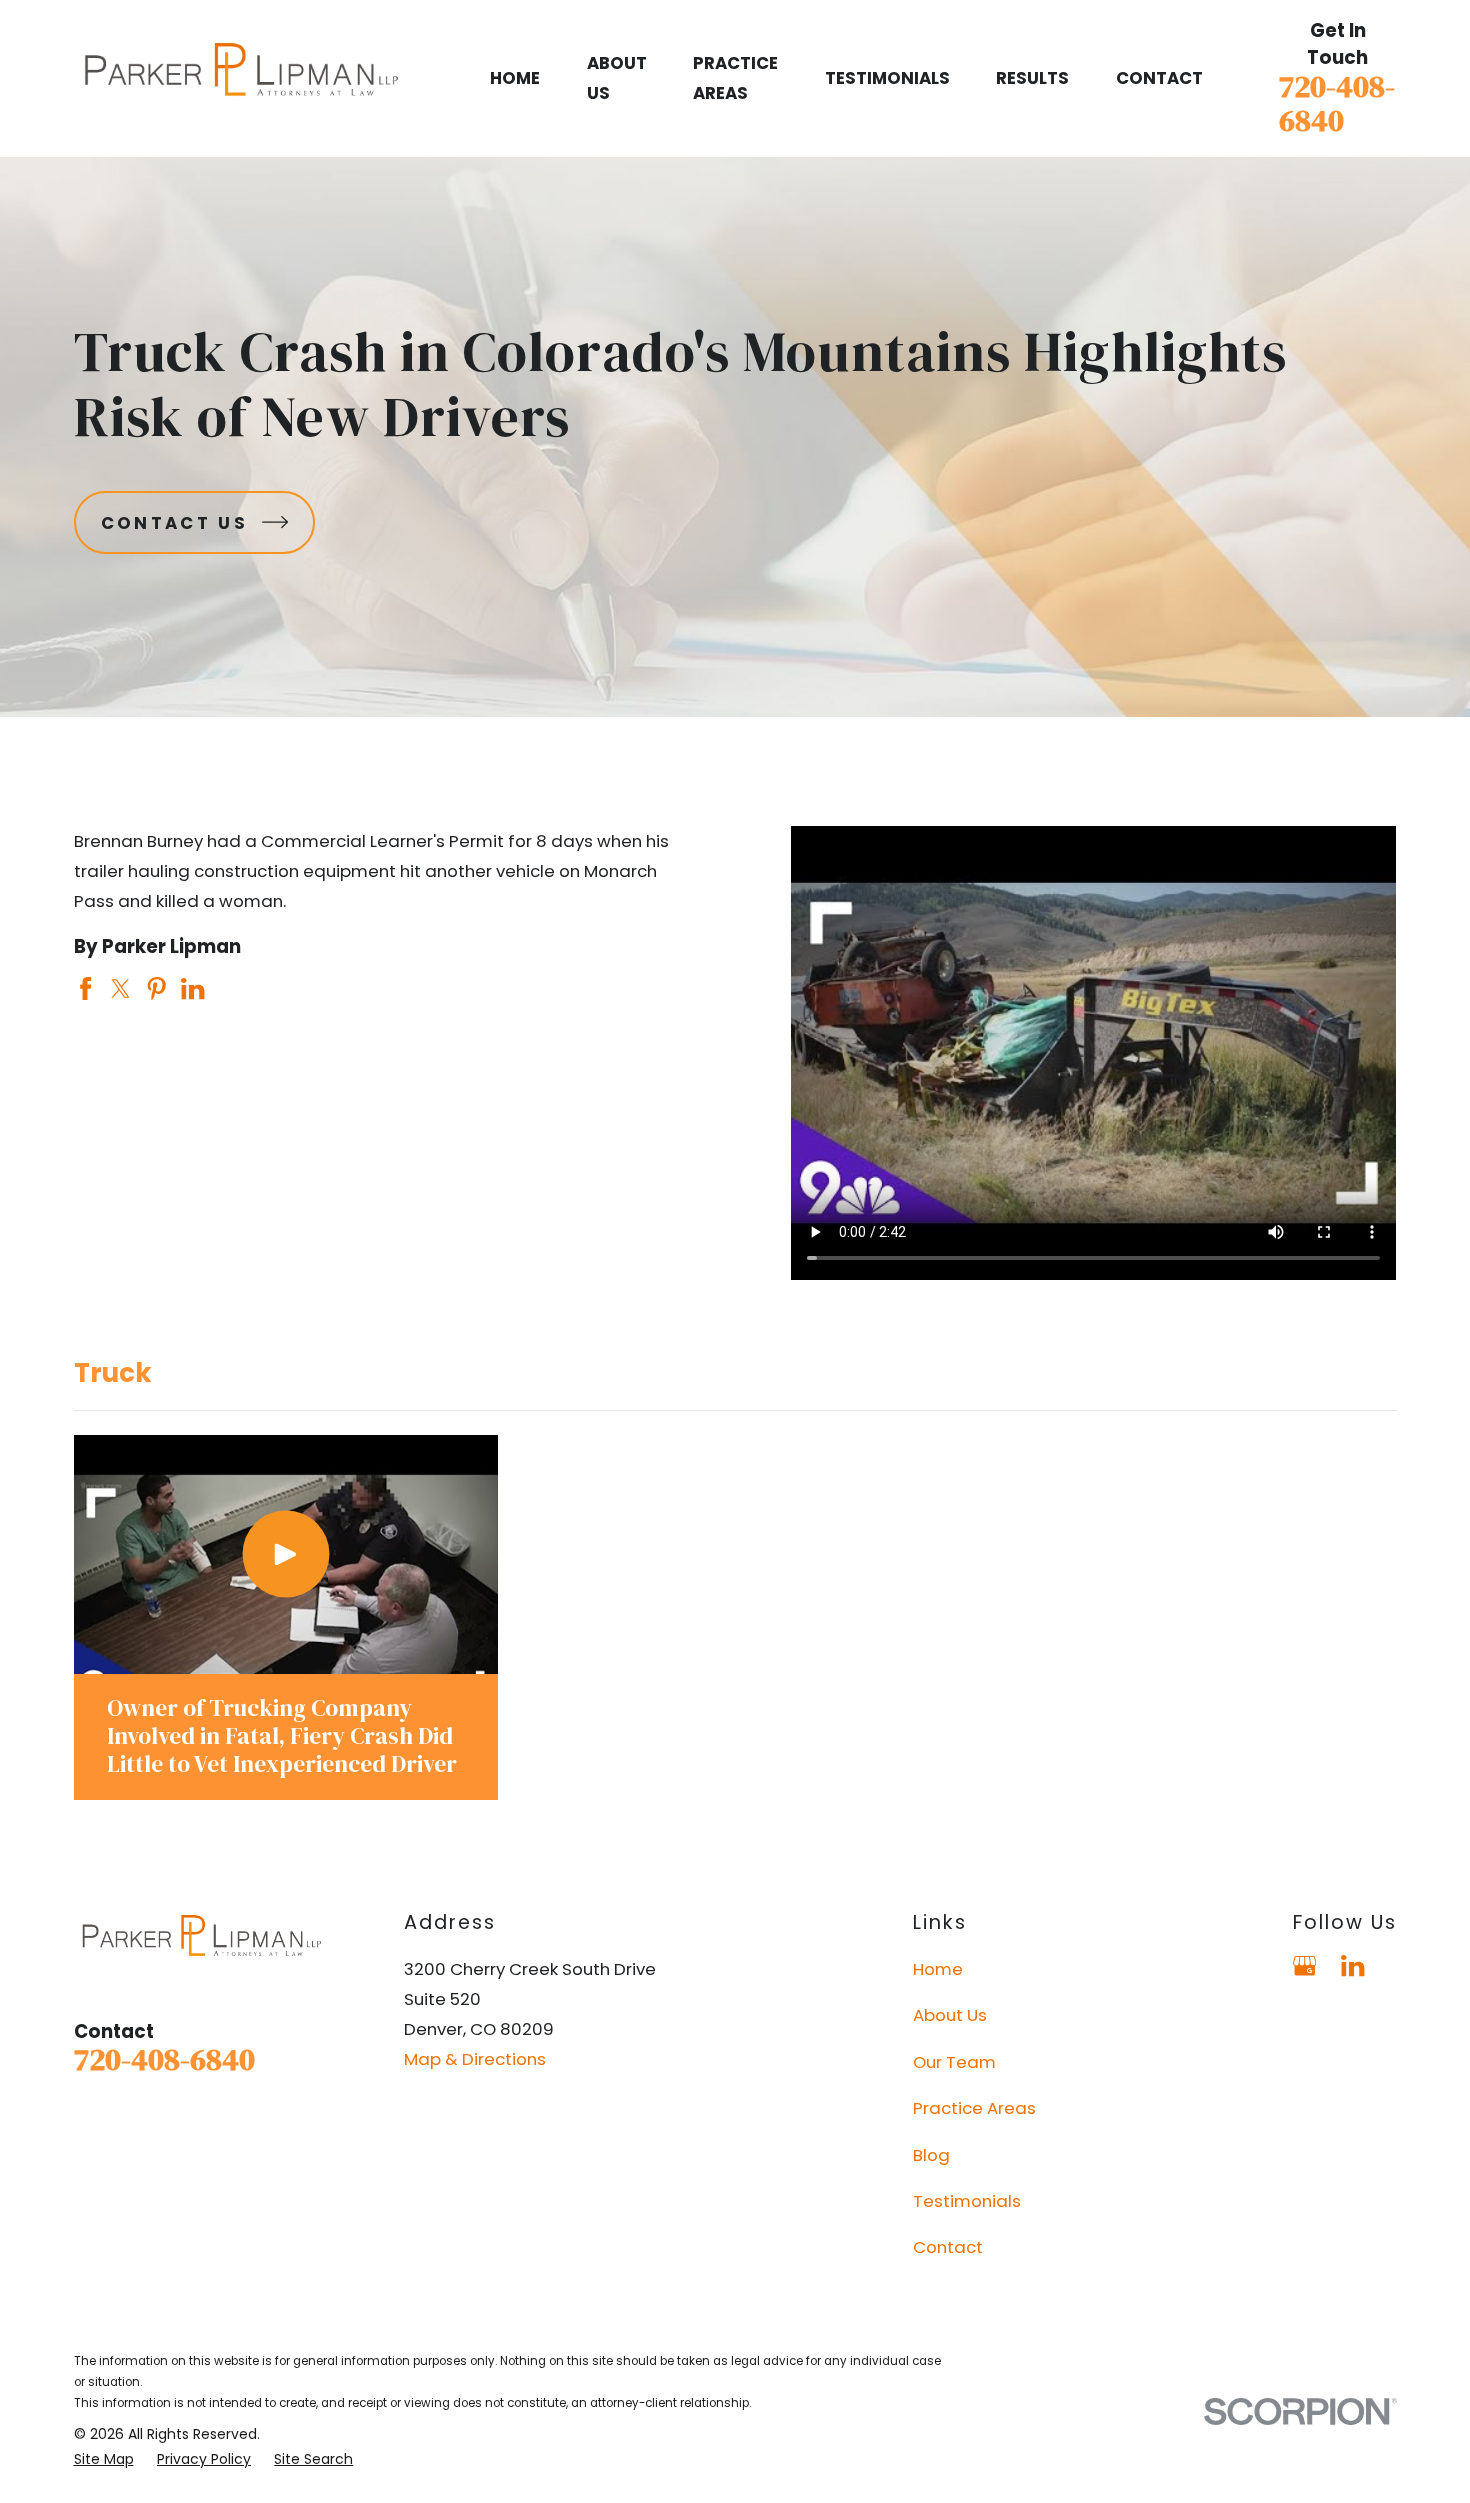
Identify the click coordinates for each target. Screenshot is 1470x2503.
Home (938, 1969)
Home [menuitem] (515, 78)
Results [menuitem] (1032, 78)
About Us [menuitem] (617, 78)
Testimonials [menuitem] (887, 78)
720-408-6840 (1337, 103)
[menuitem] (104, 2459)
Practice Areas (974, 2108)
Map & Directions (475, 2059)
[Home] (241, 79)
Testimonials (967, 2201)
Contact (948, 2247)
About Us (950, 2015)
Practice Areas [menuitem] (735, 78)
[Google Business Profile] (1304, 1965)
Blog (931, 2155)
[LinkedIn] (1352, 1965)
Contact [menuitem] (1159, 78)
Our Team (954, 2062)
